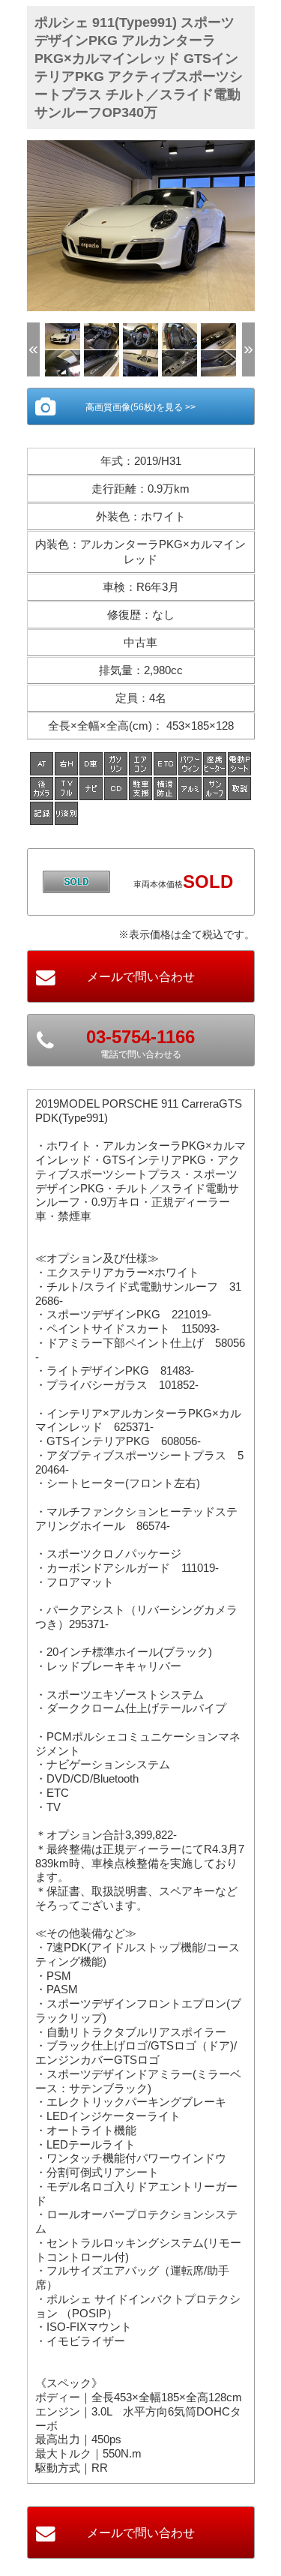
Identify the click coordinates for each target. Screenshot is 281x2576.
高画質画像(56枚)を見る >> (140, 407)
